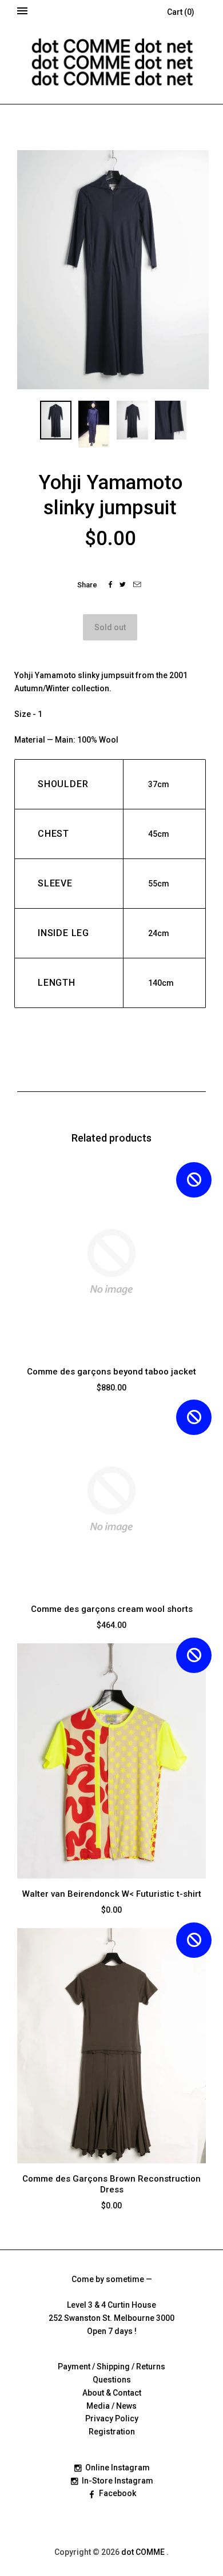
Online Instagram (118, 2468)
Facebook (118, 2493)
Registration (112, 2432)
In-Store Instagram (118, 2481)
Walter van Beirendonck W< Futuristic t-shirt (112, 1894)
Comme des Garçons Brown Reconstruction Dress (111, 2184)
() (181, 12)
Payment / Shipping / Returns (111, 2367)
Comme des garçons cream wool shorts (112, 1609)
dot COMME (144, 2552)
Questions (112, 2380)
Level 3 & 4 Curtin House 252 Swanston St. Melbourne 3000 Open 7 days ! (111, 2318)
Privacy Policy (112, 2418)
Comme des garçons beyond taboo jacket (111, 1372)
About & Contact (112, 2393)
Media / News (111, 2406)
